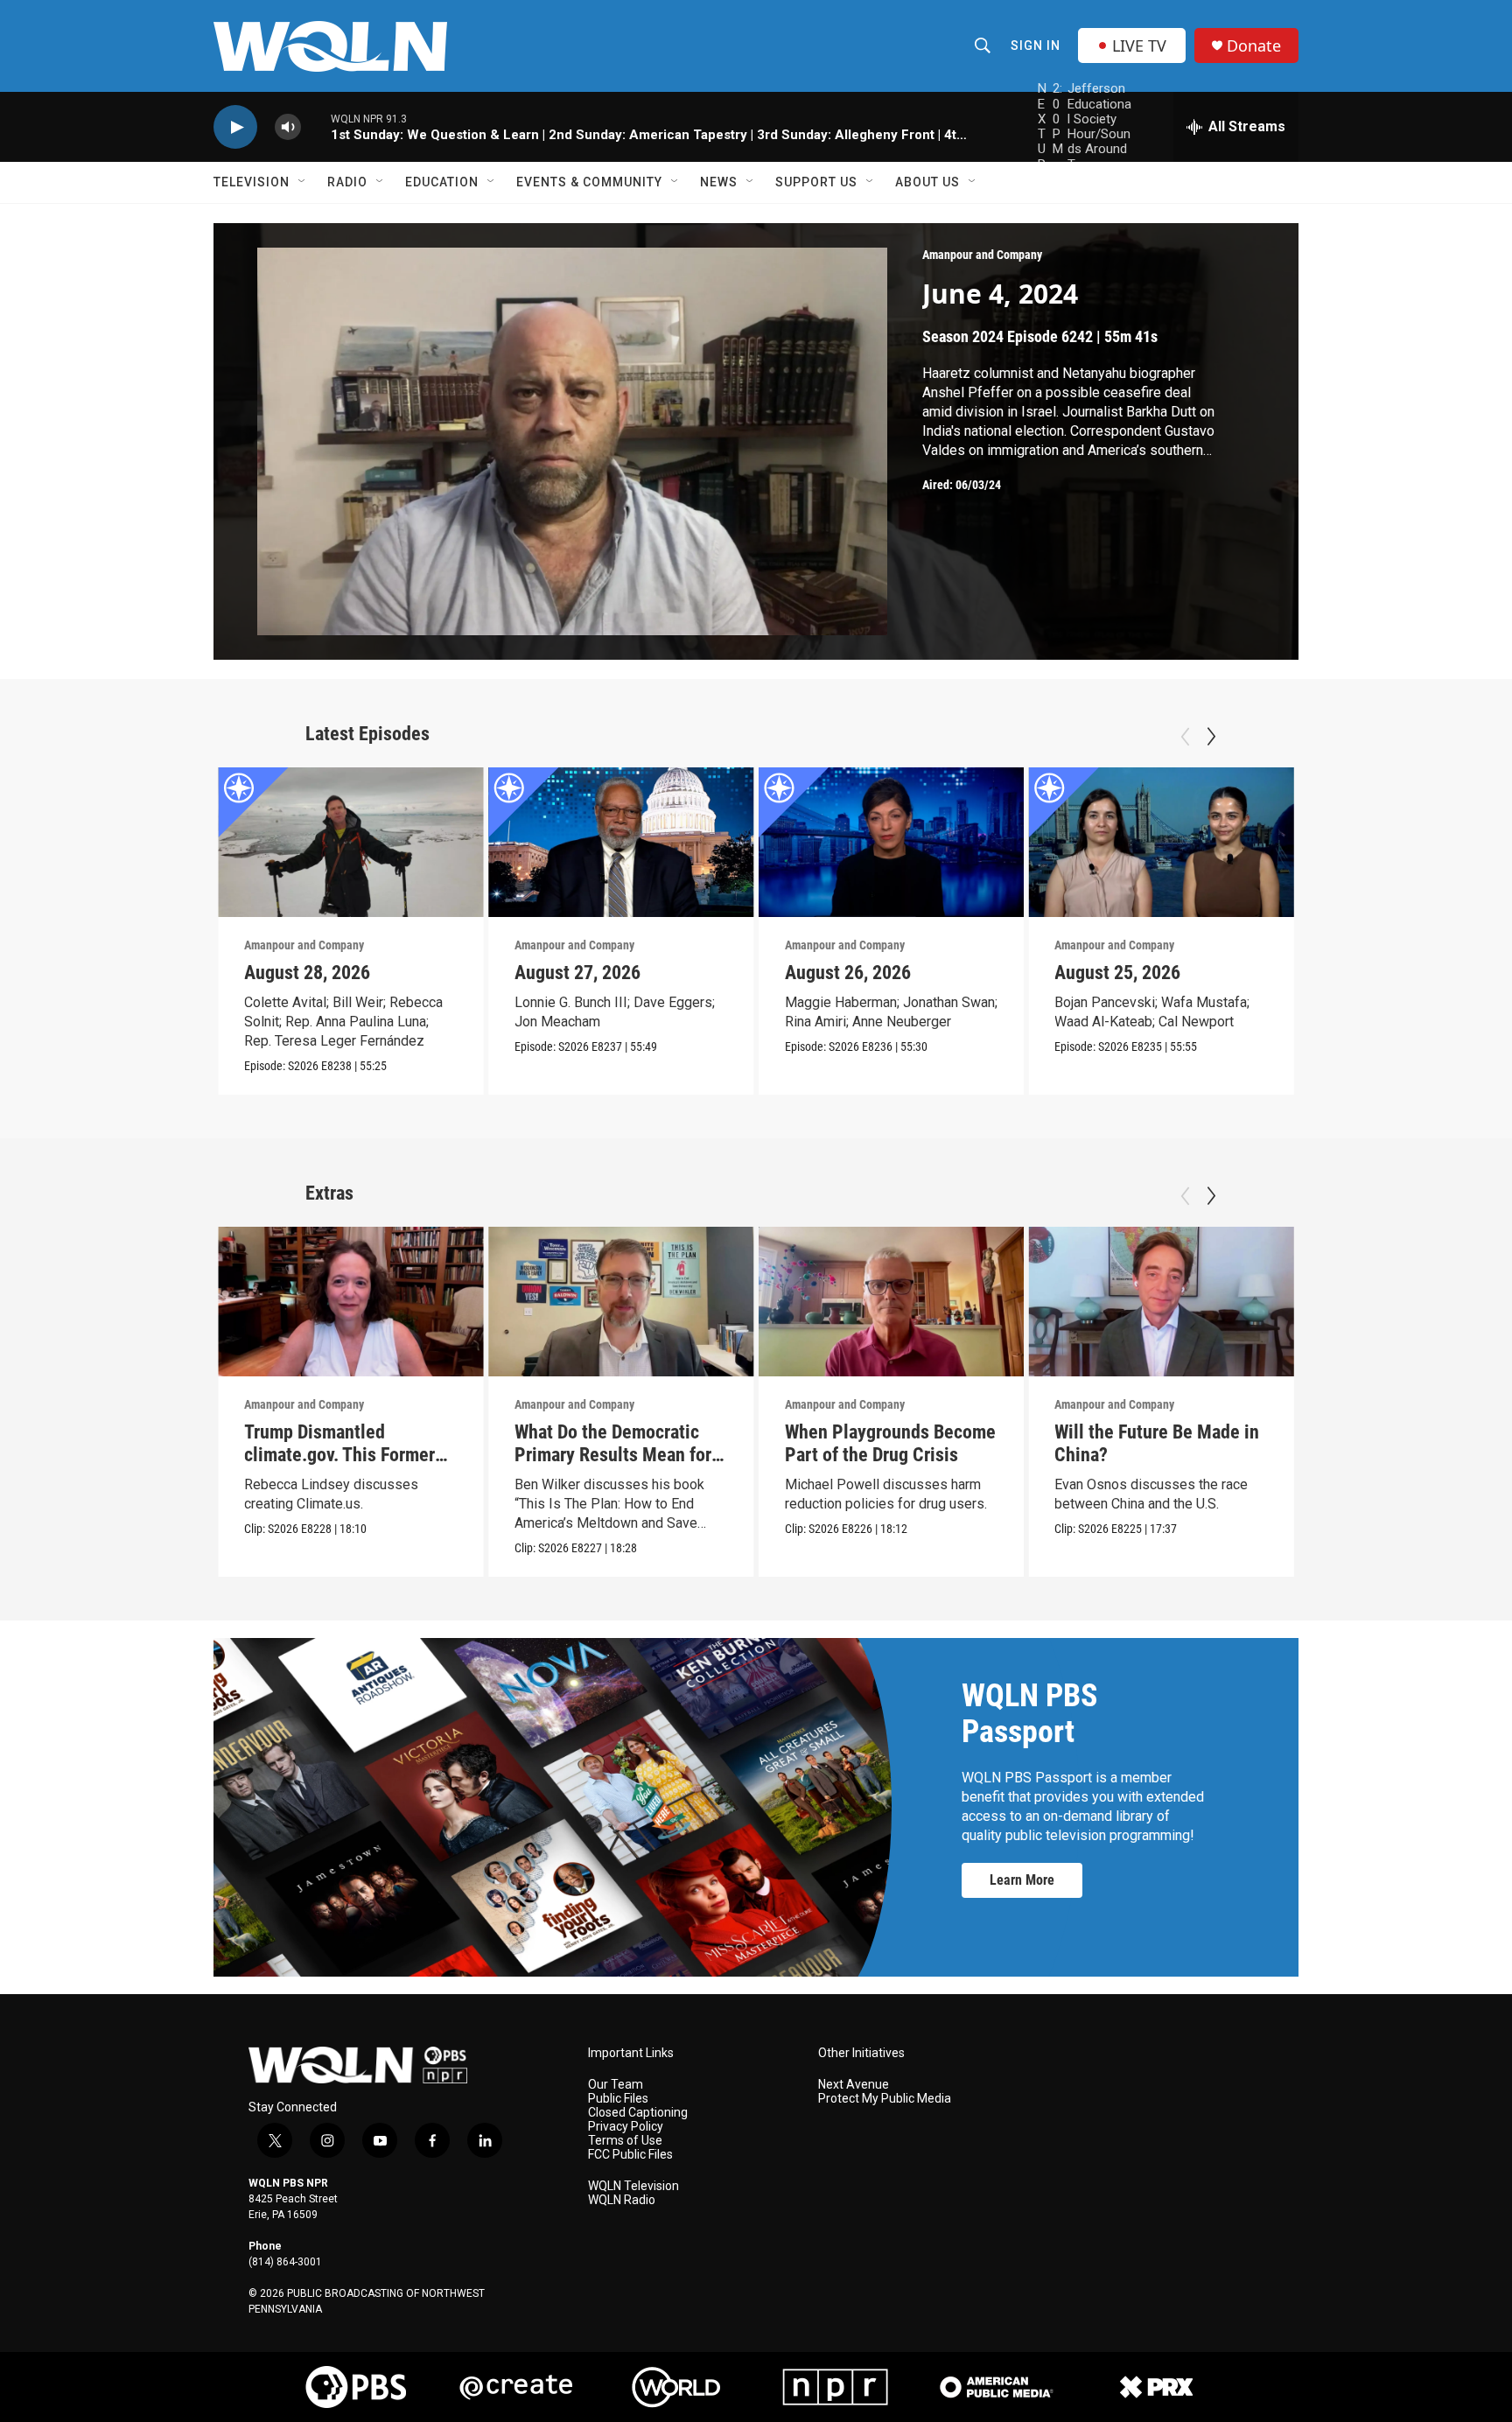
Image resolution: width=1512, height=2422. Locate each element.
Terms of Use (625, 2141)
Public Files (618, 2099)
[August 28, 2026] (351, 842)
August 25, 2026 (1117, 973)
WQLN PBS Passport (1029, 1714)
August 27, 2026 (577, 973)
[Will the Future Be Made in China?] (1161, 1302)
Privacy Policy (626, 2127)
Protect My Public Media (885, 2099)
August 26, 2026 (848, 973)
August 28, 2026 (307, 973)
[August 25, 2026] (1161, 842)
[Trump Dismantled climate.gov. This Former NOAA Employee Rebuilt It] (351, 1302)
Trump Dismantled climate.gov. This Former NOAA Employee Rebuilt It (345, 1455)
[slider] (316, 126)
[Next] (1211, 737)
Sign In (1036, 45)
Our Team (616, 2085)
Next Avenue (854, 2085)
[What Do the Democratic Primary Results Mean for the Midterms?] (621, 1302)
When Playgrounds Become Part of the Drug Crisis (890, 1443)
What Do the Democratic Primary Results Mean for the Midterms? (613, 1455)
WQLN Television (633, 2186)
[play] (235, 127)
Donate (1254, 46)
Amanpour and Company (982, 255)
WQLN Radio (622, 2200)
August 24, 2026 (1388, 973)
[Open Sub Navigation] (303, 182)
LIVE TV (1139, 45)
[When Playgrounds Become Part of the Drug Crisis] (892, 1302)
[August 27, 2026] (621, 842)
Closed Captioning (638, 2113)
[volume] (288, 127)
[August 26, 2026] (892, 842)
